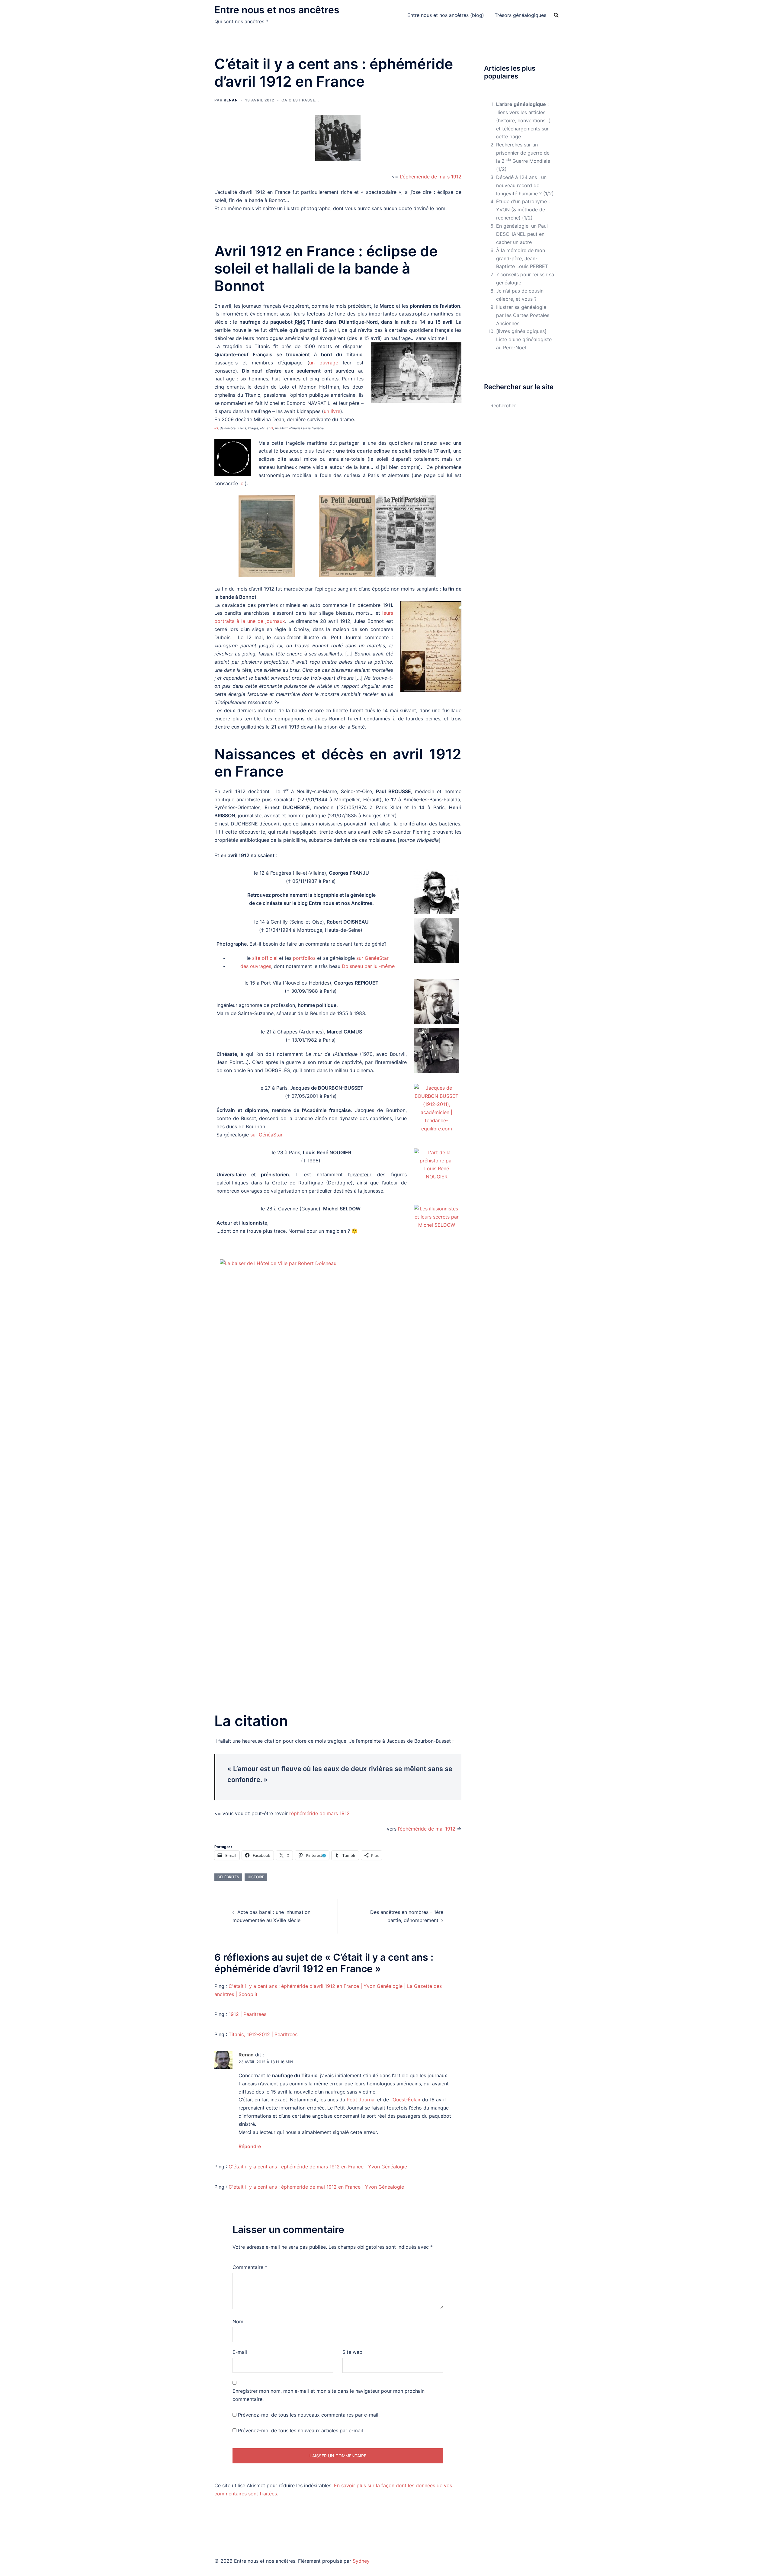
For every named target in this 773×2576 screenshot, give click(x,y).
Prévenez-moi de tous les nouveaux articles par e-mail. (301, 2430)
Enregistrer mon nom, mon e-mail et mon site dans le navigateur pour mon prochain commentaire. (329, 2395)
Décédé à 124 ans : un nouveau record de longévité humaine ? (521, 185)
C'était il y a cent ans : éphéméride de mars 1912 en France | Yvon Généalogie (318, 2167)
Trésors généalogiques (520, 15)
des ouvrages (256, 966)
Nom (238, 2321)
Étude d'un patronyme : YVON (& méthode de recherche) (523, 210)
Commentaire (250, 2267)
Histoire (256, 1877)
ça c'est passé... (300, 100)
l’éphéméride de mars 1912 (319, 1813)
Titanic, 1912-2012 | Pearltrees (263, 2034)
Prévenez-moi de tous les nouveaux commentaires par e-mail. (309, 2415)
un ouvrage (324, 363)
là (272, 428)
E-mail (240, 2352)
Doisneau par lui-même (368, 966)
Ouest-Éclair (407, 2100)
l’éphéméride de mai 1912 (427, 1829)
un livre (332, 411)
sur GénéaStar (372, 958)
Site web (352, 2352)
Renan (231, 100)
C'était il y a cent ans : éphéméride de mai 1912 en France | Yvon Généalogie (316, 2187)
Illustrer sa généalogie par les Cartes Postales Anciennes (523, 315)
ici (216, 428)
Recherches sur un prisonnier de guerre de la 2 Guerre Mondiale (523, 153)
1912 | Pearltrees (247, 2014)
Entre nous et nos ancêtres (277, 10)
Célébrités (228, 1877)
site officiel (265, 958)
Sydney (361, 2561)
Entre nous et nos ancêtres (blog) (446, 15)
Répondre (250, 2146)
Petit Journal (361, 2100)
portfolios (304, 958)
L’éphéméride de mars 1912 (431, 177)
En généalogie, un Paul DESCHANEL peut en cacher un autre (522, 234)
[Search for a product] (556, 15)
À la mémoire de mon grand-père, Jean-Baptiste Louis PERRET (522, 258)
